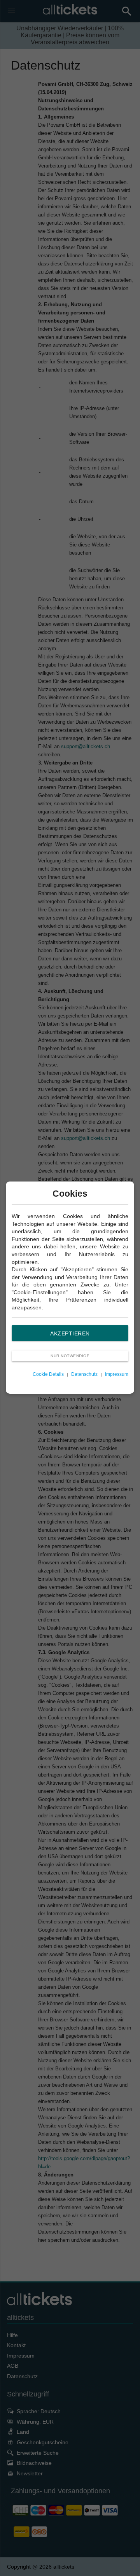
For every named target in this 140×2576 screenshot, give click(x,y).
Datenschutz (84, 1374)
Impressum (117, 1374)
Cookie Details (48, 1374)
